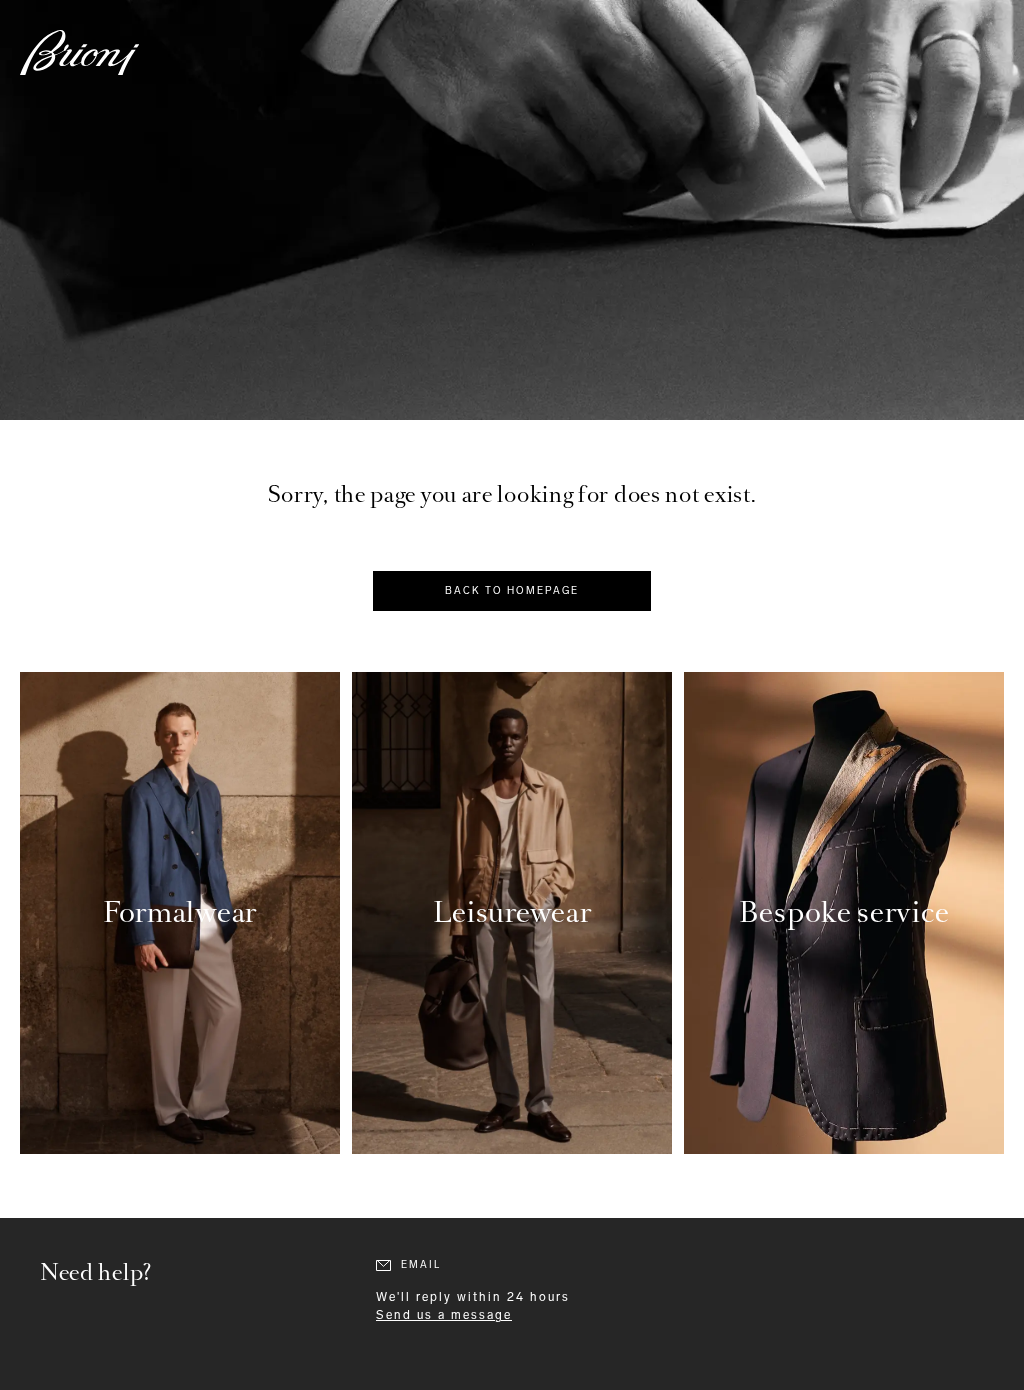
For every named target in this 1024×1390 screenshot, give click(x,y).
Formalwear (180, 912)
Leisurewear (512, 912)
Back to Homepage (512, 591)
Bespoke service (844, 912)
